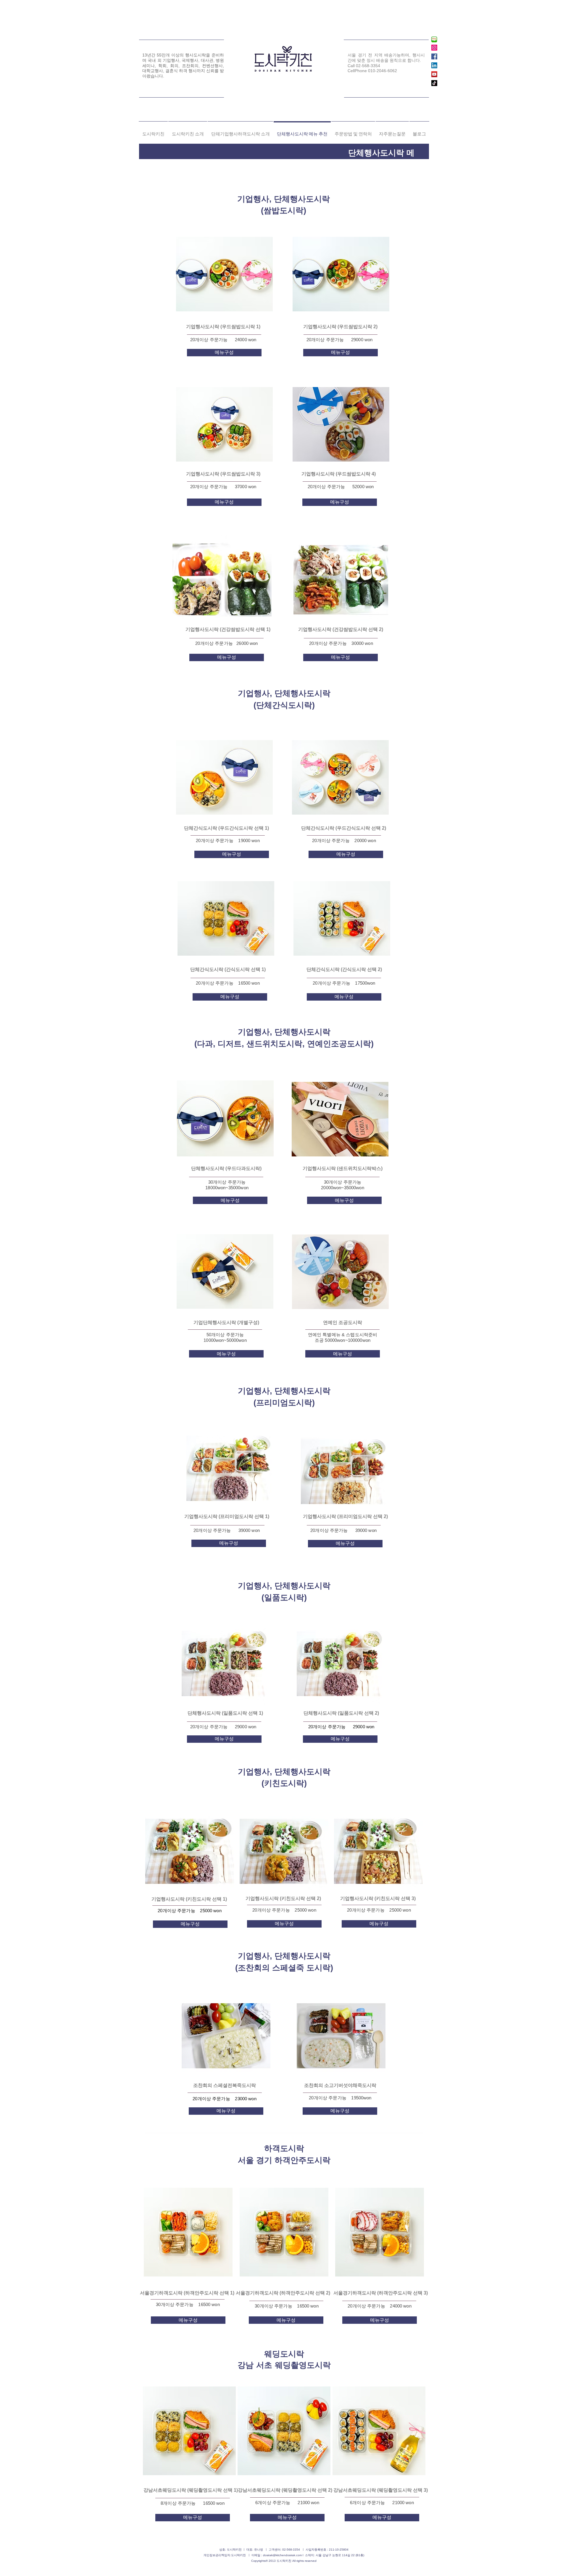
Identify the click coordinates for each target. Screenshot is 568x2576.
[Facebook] (434, 56)
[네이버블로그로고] (434, 39)
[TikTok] (434, 83)
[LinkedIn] (434, 65)
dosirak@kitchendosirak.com (282, 2555)
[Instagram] (434, 48)
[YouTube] (434, 74)
